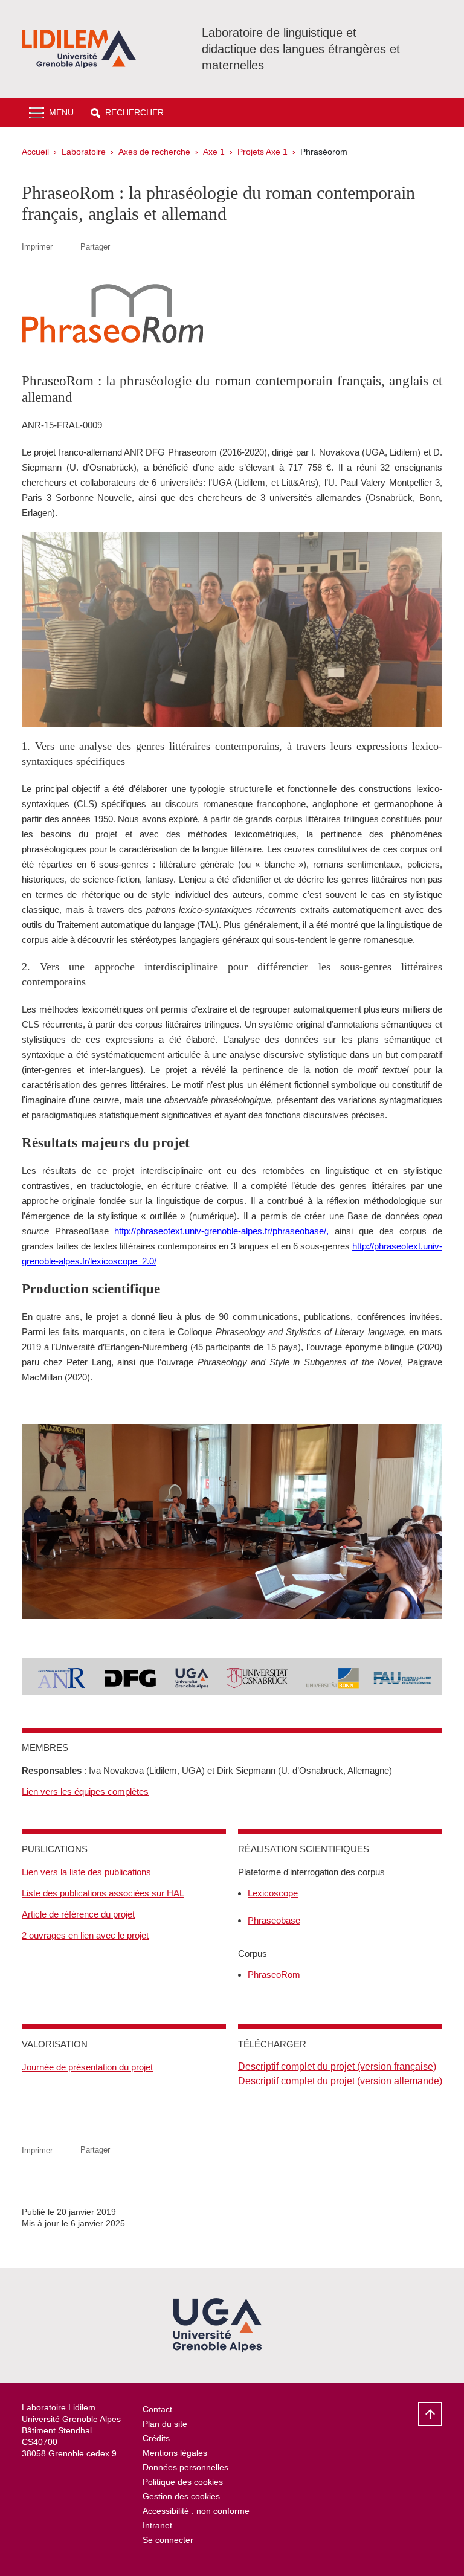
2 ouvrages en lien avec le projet (85, 1935)
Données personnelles (185, 2467)
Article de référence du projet (78, 1914)
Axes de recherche (154, 152)
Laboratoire (84, 152)
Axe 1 (214, 152)
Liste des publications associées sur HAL (103, 1893)
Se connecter (168, 2540)
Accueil (35, 152)
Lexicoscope (273, 1893)
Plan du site (165, 2424)
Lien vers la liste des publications (86, 1872)
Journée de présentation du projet (87, 2067)
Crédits (156, 2438)
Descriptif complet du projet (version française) (337, 2066)
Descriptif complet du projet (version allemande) (340, 2081)
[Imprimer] (66, 247)
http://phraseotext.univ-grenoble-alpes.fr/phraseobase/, (221, 1231)
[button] (127, 113)
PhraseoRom (274, 1975)
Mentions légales (175, 2453)
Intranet (157, 2525)
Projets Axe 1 (263, 152)
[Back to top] (430, 2414)
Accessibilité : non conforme (196, 2511)
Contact (157, 2409)
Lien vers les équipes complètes (85, 1792)
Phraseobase (274, 1920)
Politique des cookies (183, 2482)
